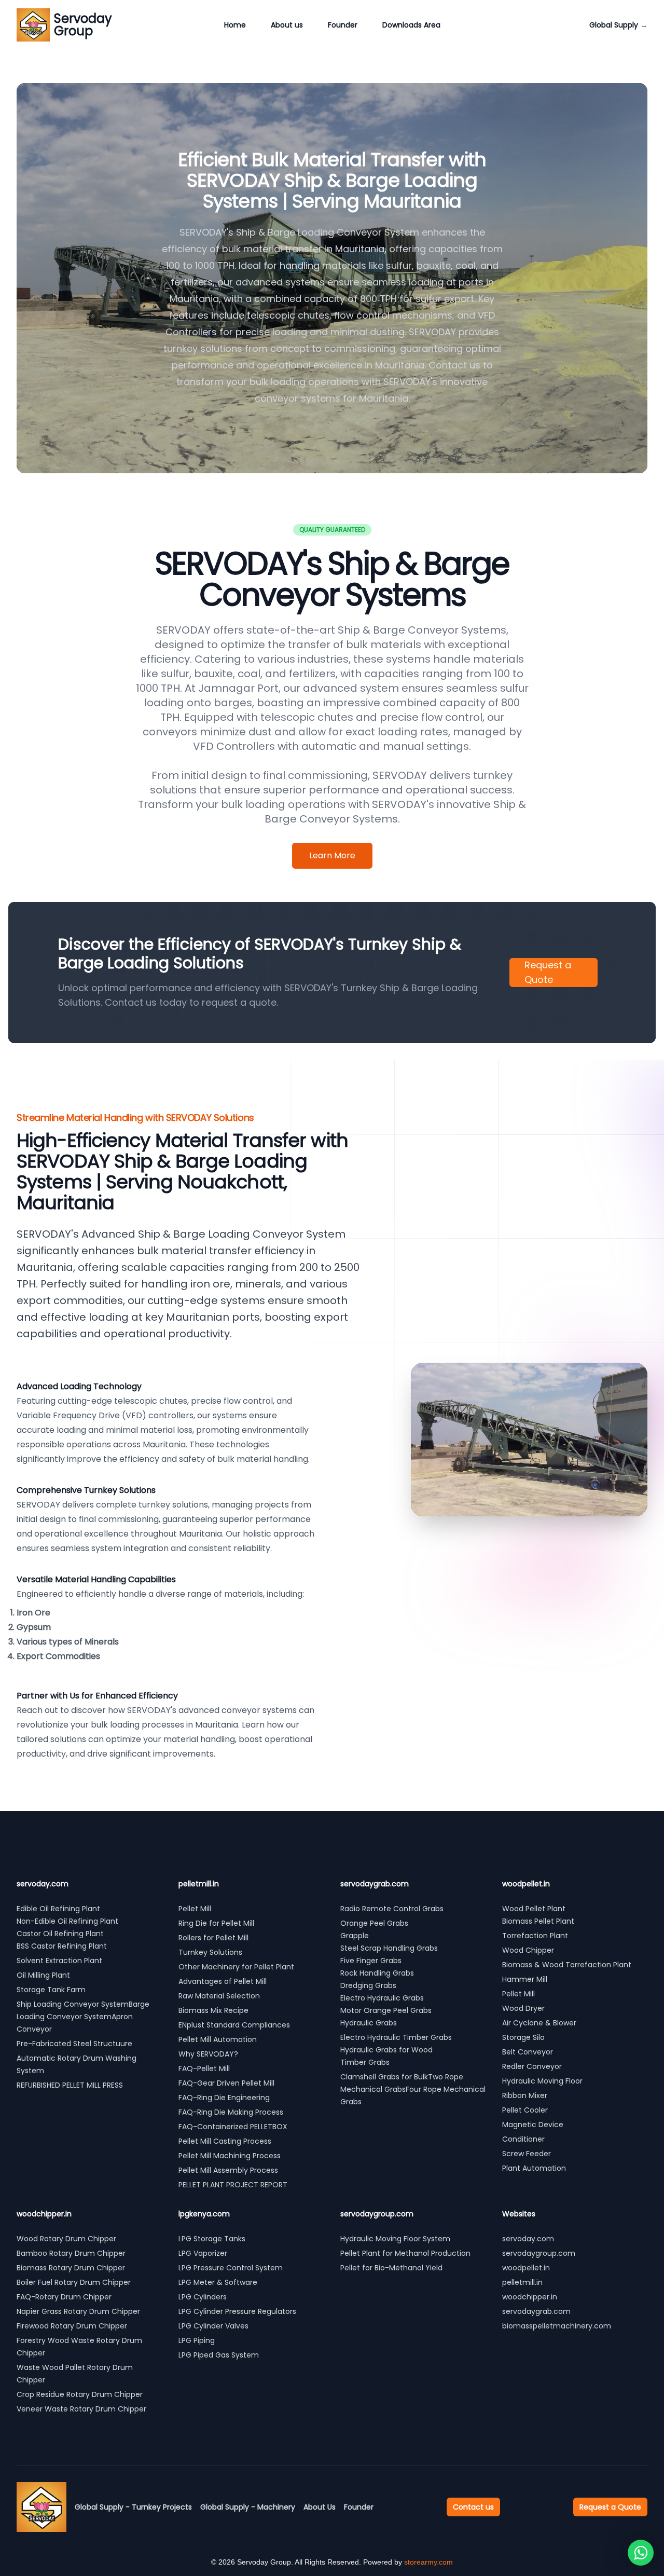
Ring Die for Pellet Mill (216, 1923)
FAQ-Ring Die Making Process (231, 2112)
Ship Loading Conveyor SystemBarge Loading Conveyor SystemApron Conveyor (83, 2017)
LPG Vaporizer (203, 2253)
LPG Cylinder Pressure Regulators (237, 2311)
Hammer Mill (525, 1979)
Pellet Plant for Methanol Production (405, 2253)
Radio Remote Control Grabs (392, 1909)
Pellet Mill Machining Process (230, 2156)
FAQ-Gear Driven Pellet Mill (226, 2083)
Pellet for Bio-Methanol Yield (391, 2268)
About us (287, 25)
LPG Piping (197, 2340)
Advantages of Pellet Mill (223, 1981)
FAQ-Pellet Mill (204, 2068)
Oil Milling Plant (43, 1975)
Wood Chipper (528, 1950)
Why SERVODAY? (208, 2054)
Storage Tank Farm (51, 1990)
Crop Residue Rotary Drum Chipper (80, 2394)
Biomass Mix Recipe (213, 2010)
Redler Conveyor (532, 2066)
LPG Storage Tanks (212, 2239)
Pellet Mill (195, 1909)
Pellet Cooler (525, 2110)
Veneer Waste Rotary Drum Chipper (81, 2409)
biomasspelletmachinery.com (557, 2326)
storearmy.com (428, 2562)
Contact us (473, 2507)
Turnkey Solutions (210, 1952)
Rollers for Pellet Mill (213, 1938)
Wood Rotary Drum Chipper (66, 2239)
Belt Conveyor (528, 2052)
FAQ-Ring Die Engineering (224, 2098)
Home (235, 25)
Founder (343, 25)
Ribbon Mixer (525, 2095)
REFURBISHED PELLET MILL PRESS (71, 2085)
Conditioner (523, 2139)
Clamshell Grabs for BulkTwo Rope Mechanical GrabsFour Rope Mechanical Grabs (413, 2089)
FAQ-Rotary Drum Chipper (64, 2297)
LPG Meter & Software (218, 2282)
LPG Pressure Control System (231, 2268)
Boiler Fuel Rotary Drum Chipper (74, 2282)
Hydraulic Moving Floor (542, 2081)
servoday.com (528, 2239)
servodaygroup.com (539, 2253)
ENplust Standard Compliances (234, 2025)
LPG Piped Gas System (219, 2355)
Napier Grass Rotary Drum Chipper (78, 2311)
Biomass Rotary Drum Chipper (71, 2268)
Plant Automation (534, 2168)
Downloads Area (411, 25)
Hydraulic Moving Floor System (395, 2239)
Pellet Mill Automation (218, 2039)
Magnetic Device (533, 2125)
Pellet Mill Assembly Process (228, 2170)
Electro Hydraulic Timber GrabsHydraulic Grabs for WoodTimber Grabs (396, 2050)
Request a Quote (548, 972)
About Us (320, 2507)
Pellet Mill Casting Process (225, 2141)
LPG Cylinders (203, 2297)
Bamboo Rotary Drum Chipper (71, 2253)
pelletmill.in (522, 2282)
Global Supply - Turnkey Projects (133, 2507)
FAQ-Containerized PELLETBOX (233, 2127)
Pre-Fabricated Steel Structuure (74, 2044)
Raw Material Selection (219, 1996)
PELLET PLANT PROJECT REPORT (233, 2185)
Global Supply (618, 25)
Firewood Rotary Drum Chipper (72, 2326)
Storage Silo (523, 2037)
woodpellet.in (526, 2268)
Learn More (332, 855)
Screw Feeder (527, 2154)
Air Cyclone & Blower (539, 2023)
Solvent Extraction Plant (59, 1961)
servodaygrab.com (536, 2311)
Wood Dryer (523, 2008)
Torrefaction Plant (535, 1936)
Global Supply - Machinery (248, 2507)
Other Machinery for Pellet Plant (236, 1967)
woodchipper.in (530, 2297)
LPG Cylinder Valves (213, 2326)
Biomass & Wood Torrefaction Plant (567, 1965)
